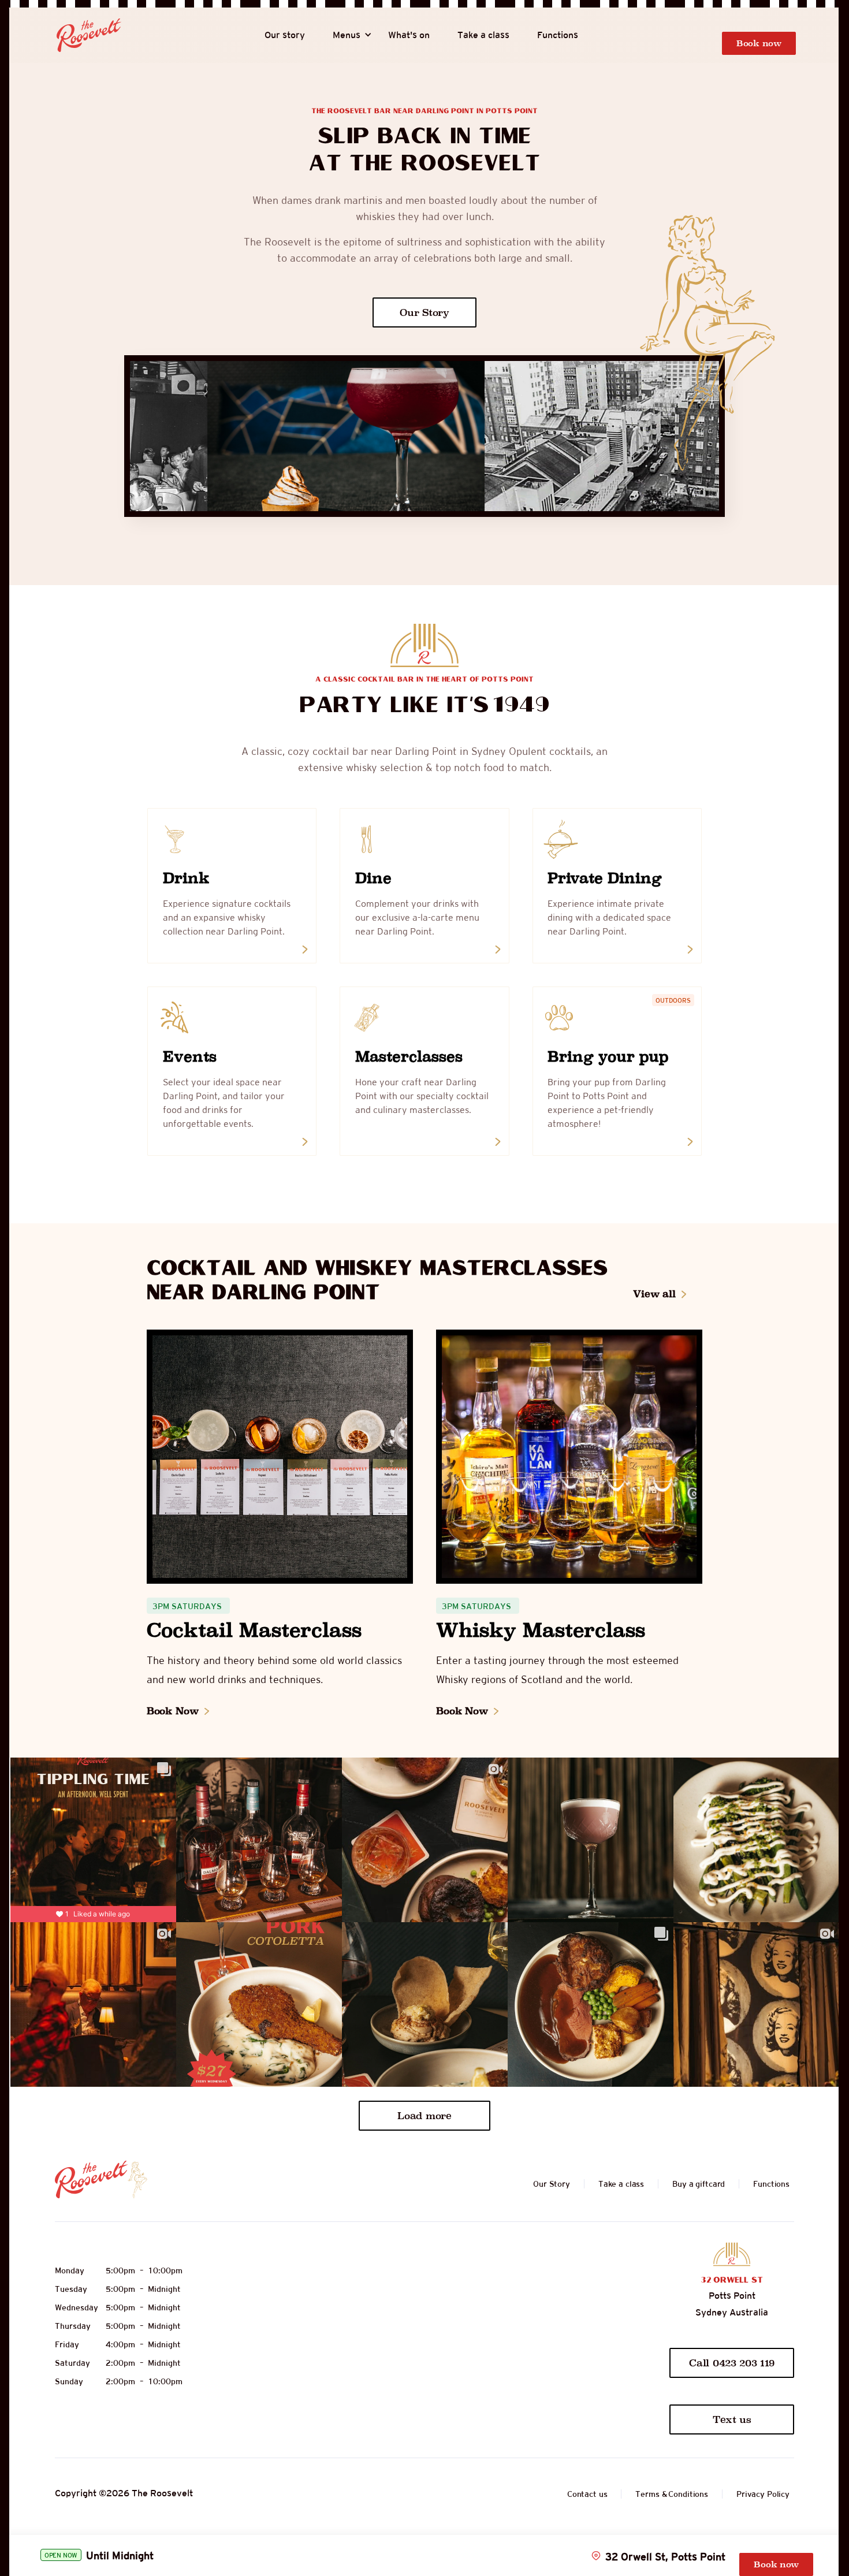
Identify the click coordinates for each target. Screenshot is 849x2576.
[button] (347, 35)
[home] (89, 35)
